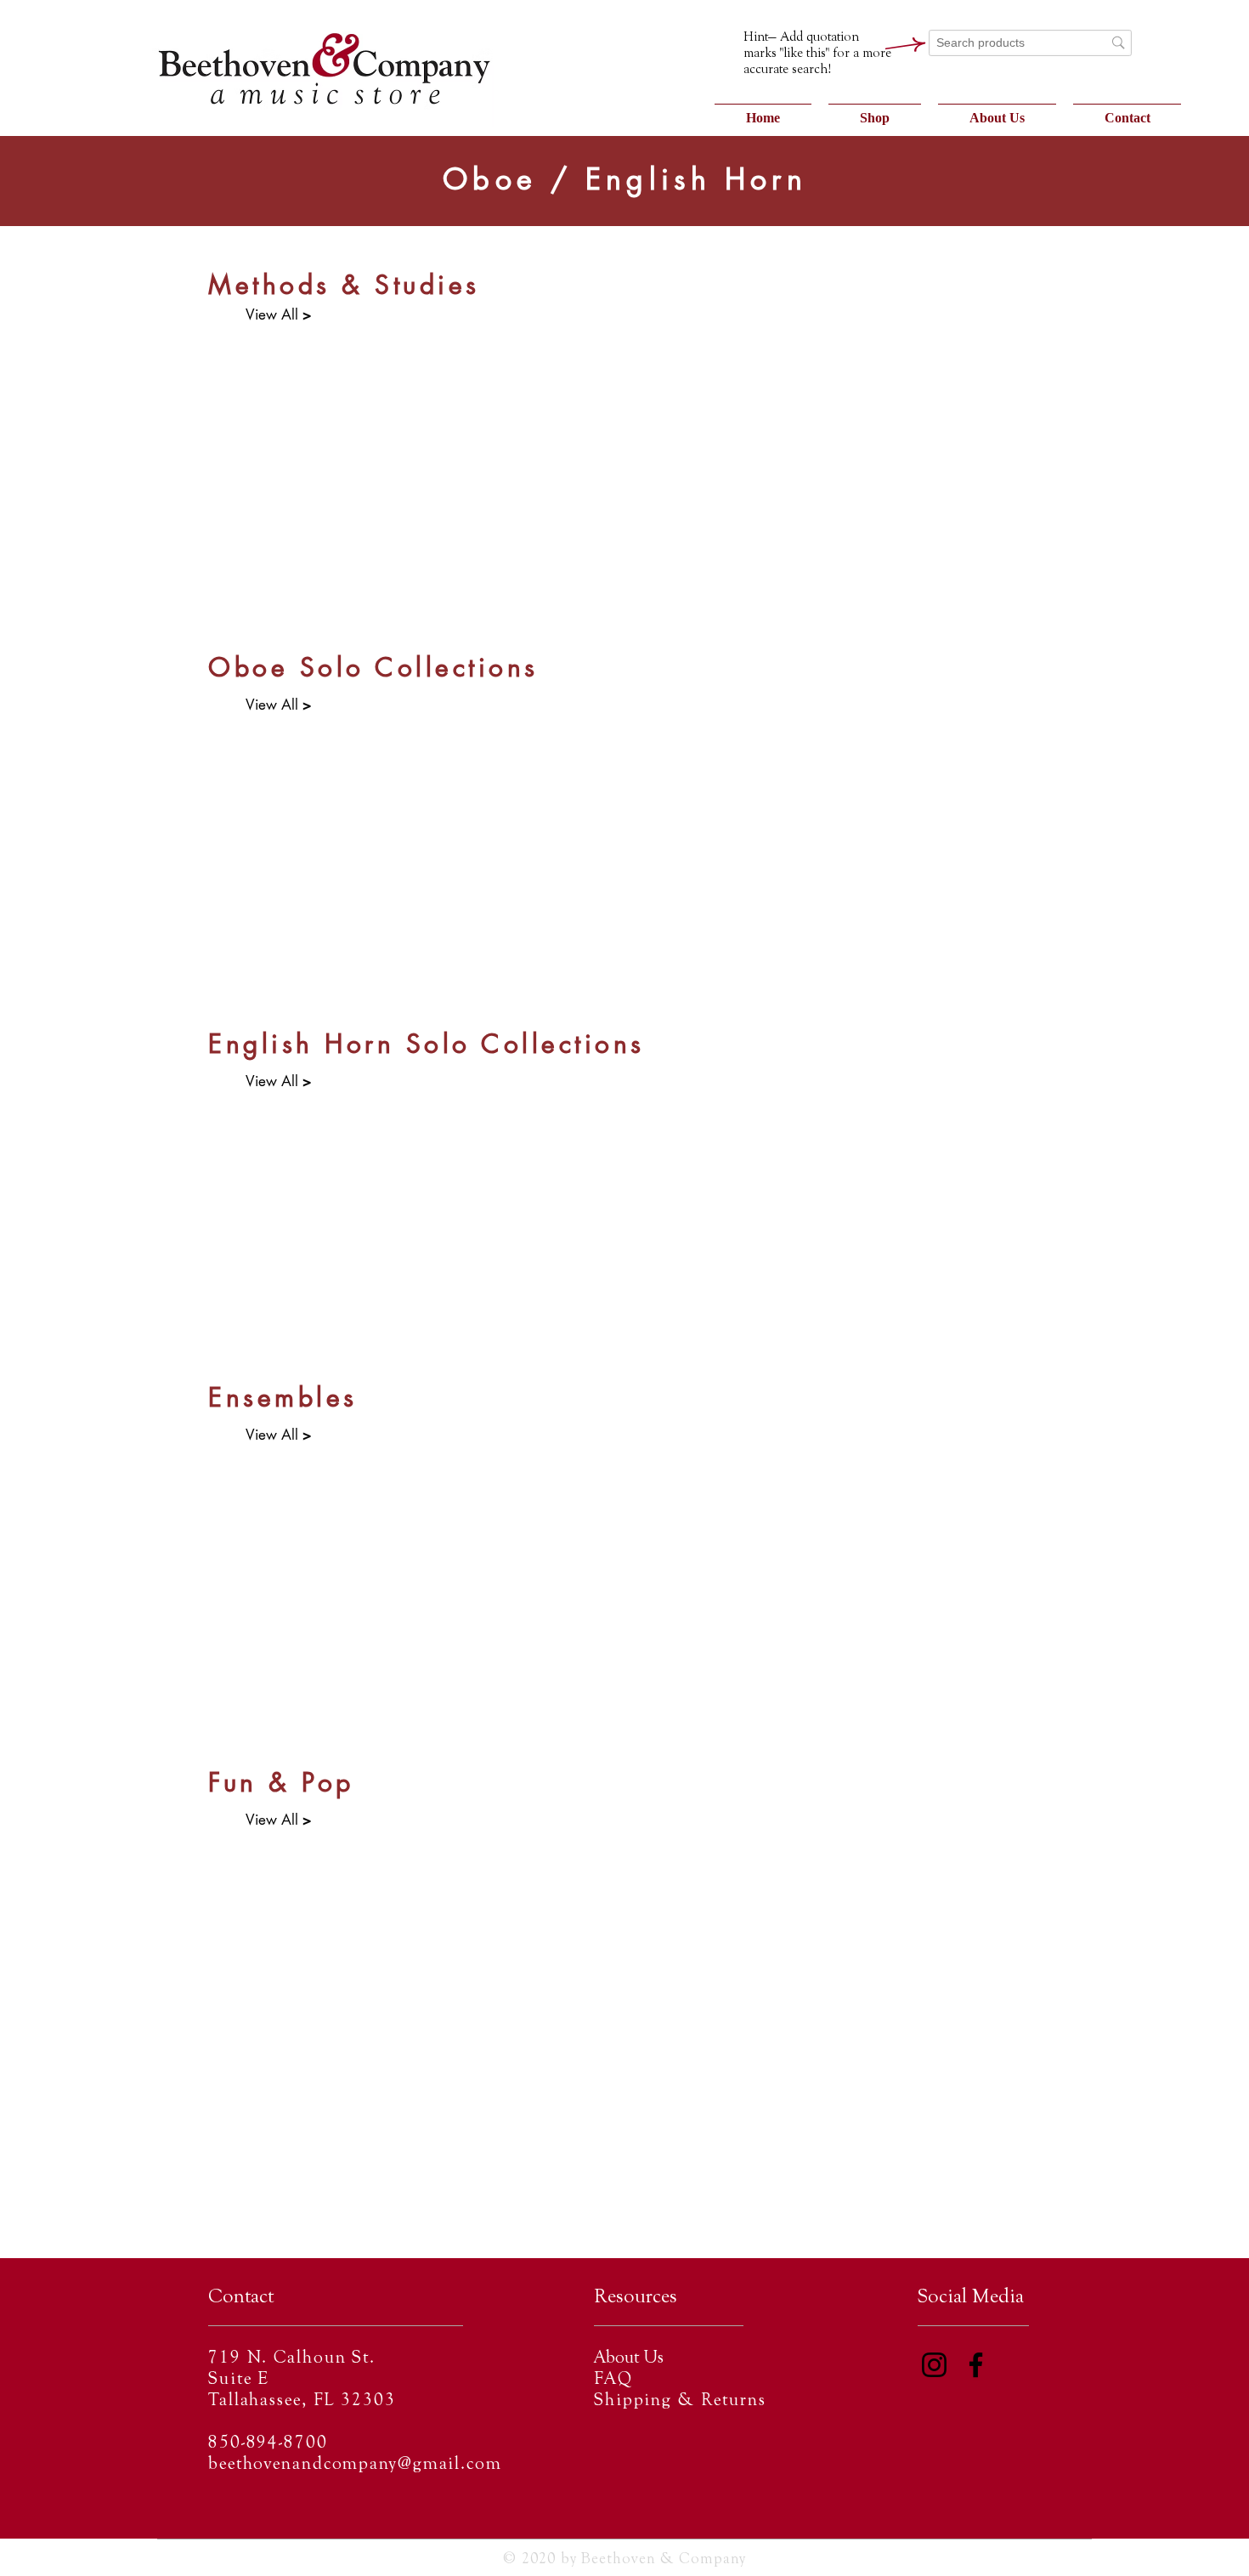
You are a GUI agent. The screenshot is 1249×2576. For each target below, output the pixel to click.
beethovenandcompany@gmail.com (355, 2465)
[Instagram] (934, 2365)
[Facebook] (976, 2365)
